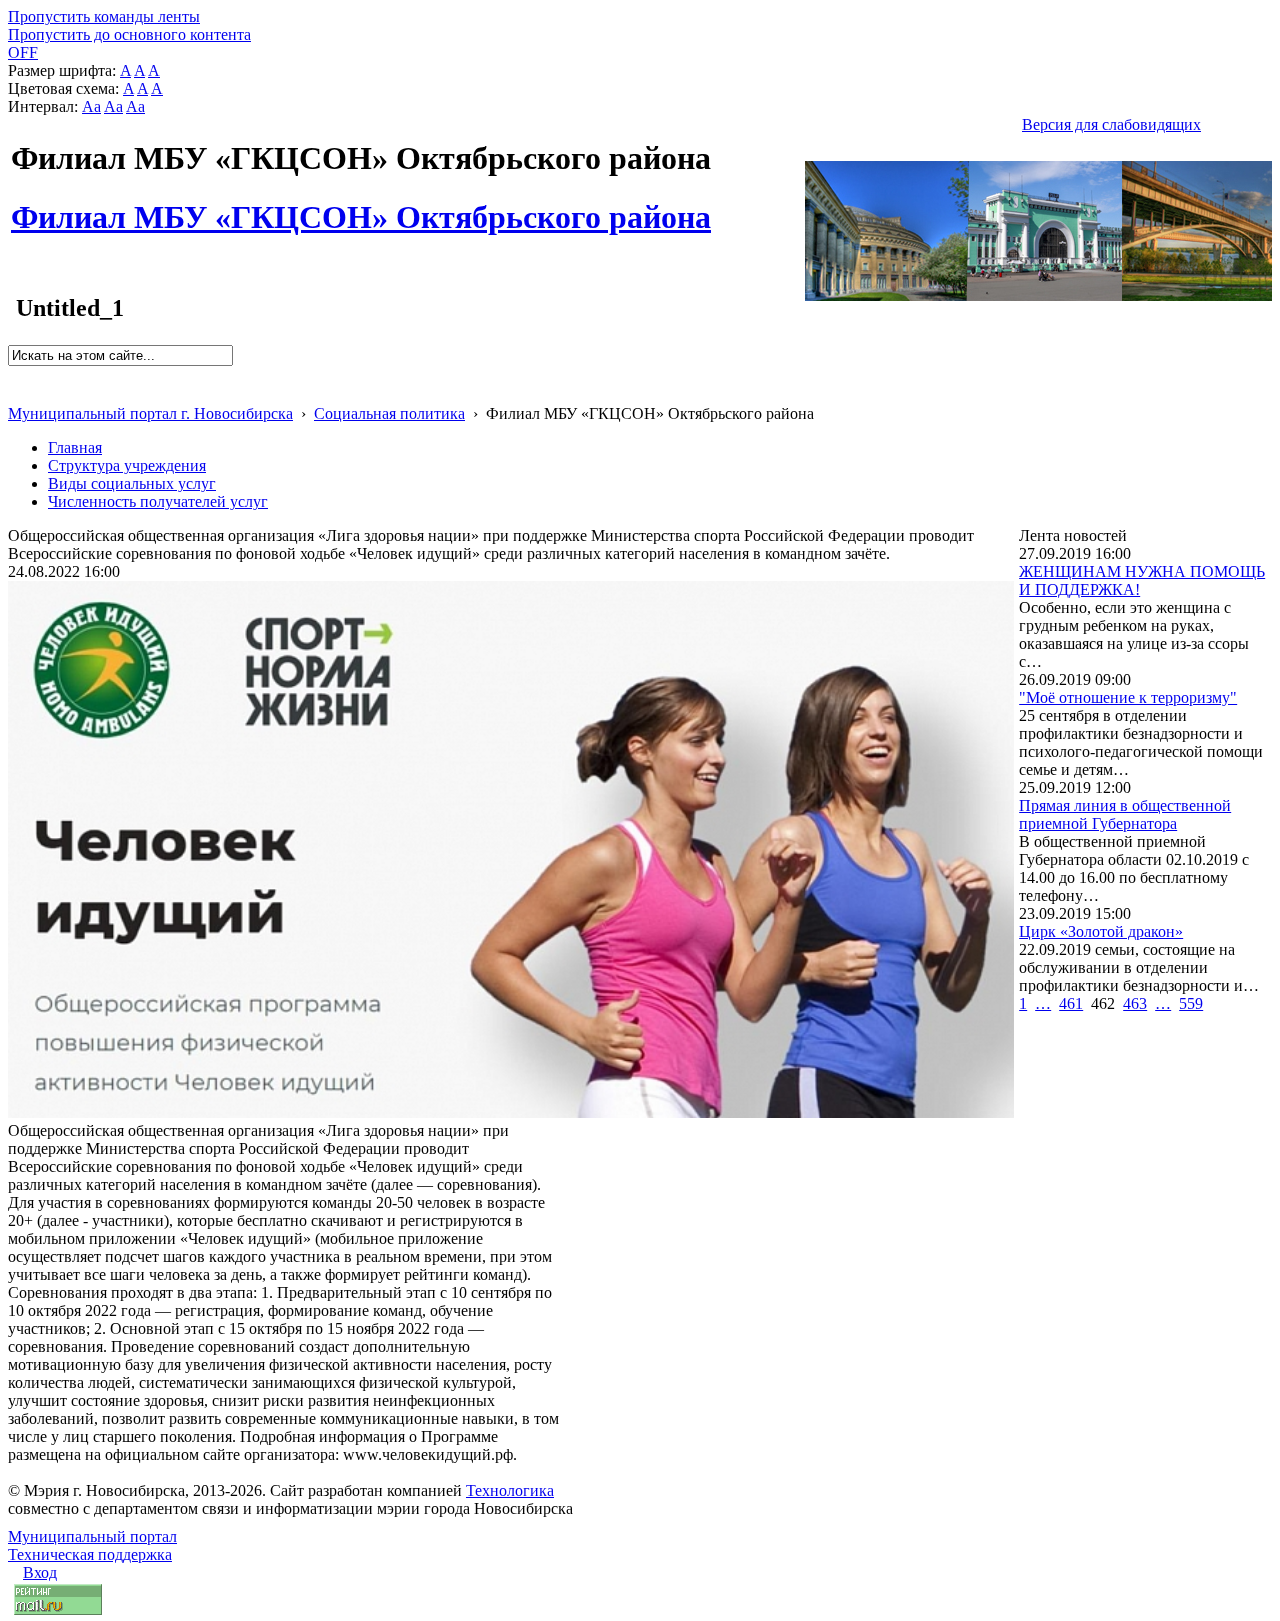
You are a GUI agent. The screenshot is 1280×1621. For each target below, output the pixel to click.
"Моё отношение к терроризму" (1128, 697)
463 (1135, 1003)
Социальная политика (389, 413)
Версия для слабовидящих (1111, 124)
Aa (91, 106)
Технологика (510, 1490)
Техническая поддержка (90, 1554)
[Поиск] (14, 374)
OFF (23, 52)
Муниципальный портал (92, 1536)
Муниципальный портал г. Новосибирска (150, 413)
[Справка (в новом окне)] (16, 392)
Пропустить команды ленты (104, 16)
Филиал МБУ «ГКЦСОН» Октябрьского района (361, 206)
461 (1071, 1003)
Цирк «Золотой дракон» (1101, 931)
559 (1191, 1003)
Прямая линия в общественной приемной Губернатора (1125, 814)
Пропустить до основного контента (129, 34)
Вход (40, 1572)
